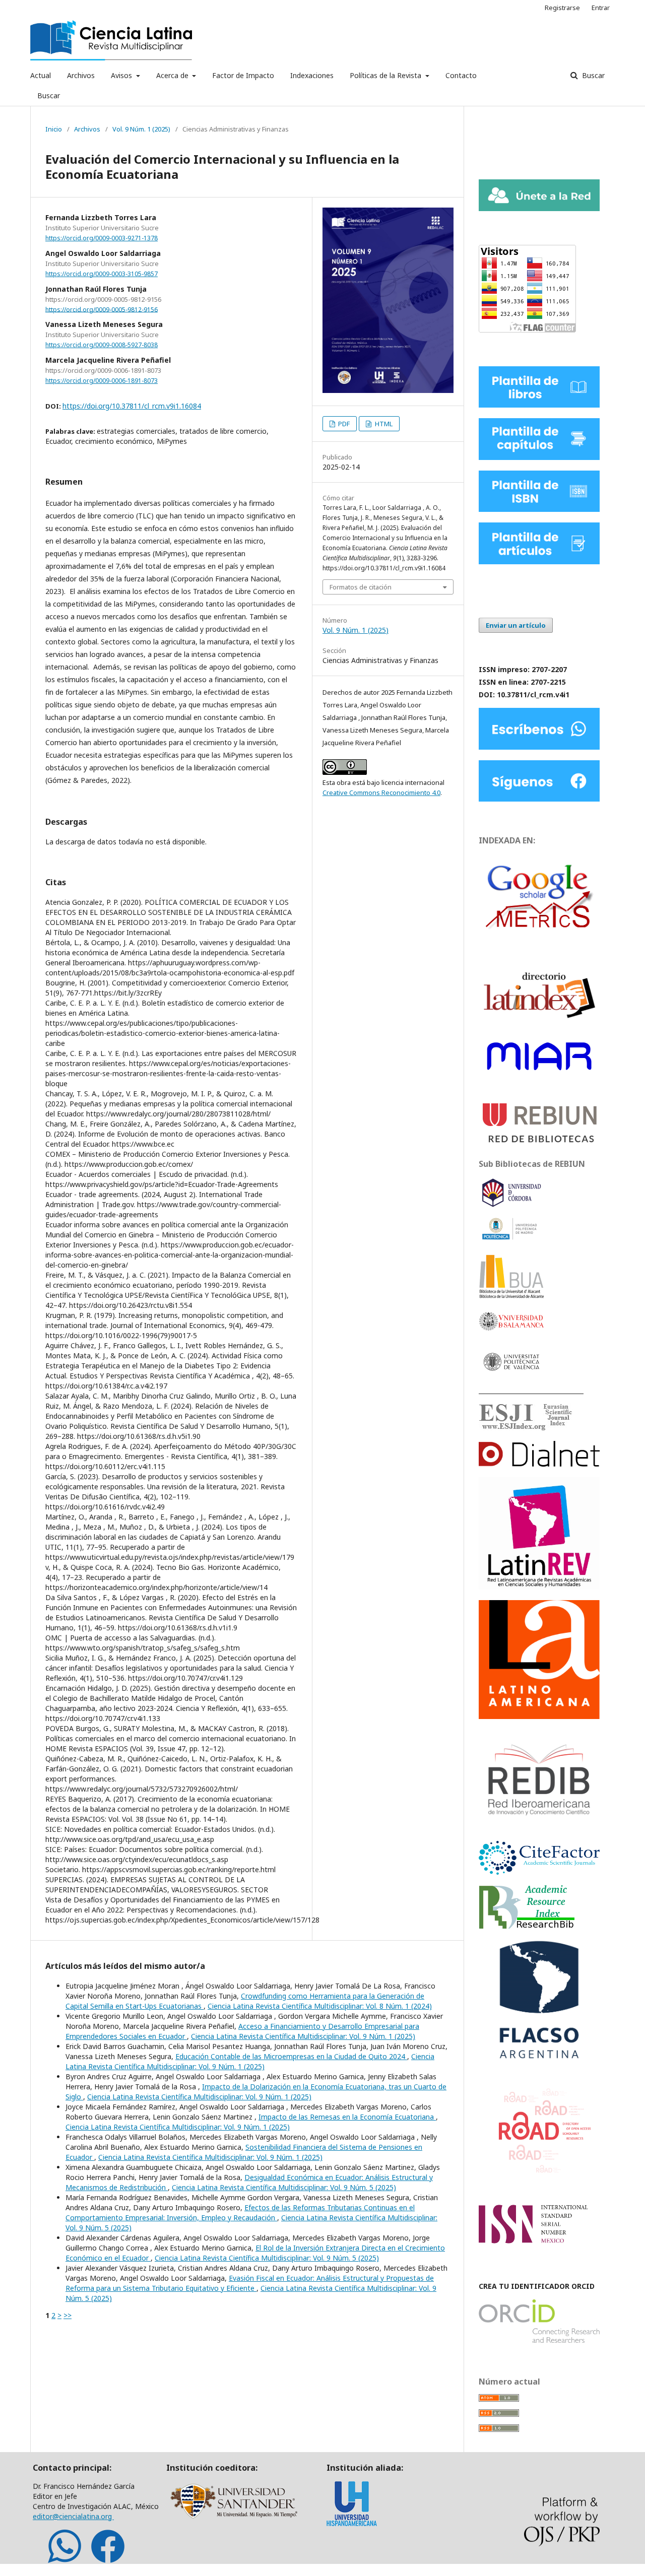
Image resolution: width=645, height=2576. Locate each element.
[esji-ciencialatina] (526, 1428)
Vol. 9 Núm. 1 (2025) (141, 129)
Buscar (49, 95)
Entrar (601, 8)
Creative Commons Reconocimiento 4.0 (381, 792)
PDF (343, 424)
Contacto (461, 75)
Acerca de (173, 75)
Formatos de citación (361, 587)
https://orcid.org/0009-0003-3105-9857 (102, 274)
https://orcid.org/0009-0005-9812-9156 (102, 309)
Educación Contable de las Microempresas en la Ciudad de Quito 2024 (291, 2056)
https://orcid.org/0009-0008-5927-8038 (102, 345)
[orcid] (539, 2340)
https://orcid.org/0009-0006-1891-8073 (102, 381)
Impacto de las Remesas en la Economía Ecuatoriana (347, 2117)
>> (68, 2315)
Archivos (81, 75)
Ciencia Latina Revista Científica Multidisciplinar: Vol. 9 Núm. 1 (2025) (303, 2036)
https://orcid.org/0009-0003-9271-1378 (102, 238)
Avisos (122, 75)
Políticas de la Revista (386, 75)
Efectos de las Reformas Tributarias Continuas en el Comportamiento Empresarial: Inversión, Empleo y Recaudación (240, 2212)
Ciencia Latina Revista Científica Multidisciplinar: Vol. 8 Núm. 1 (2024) (320, 2006)
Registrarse (562, 8)
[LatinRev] (539, 1587)
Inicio (54, 129)
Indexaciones (312, 75)
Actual (41, 75)
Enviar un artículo (516, 625)
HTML (383, 424)
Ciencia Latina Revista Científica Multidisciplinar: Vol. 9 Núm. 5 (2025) (284, 2187)
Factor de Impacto (243, 75)
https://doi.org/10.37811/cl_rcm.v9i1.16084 (132, 406)
